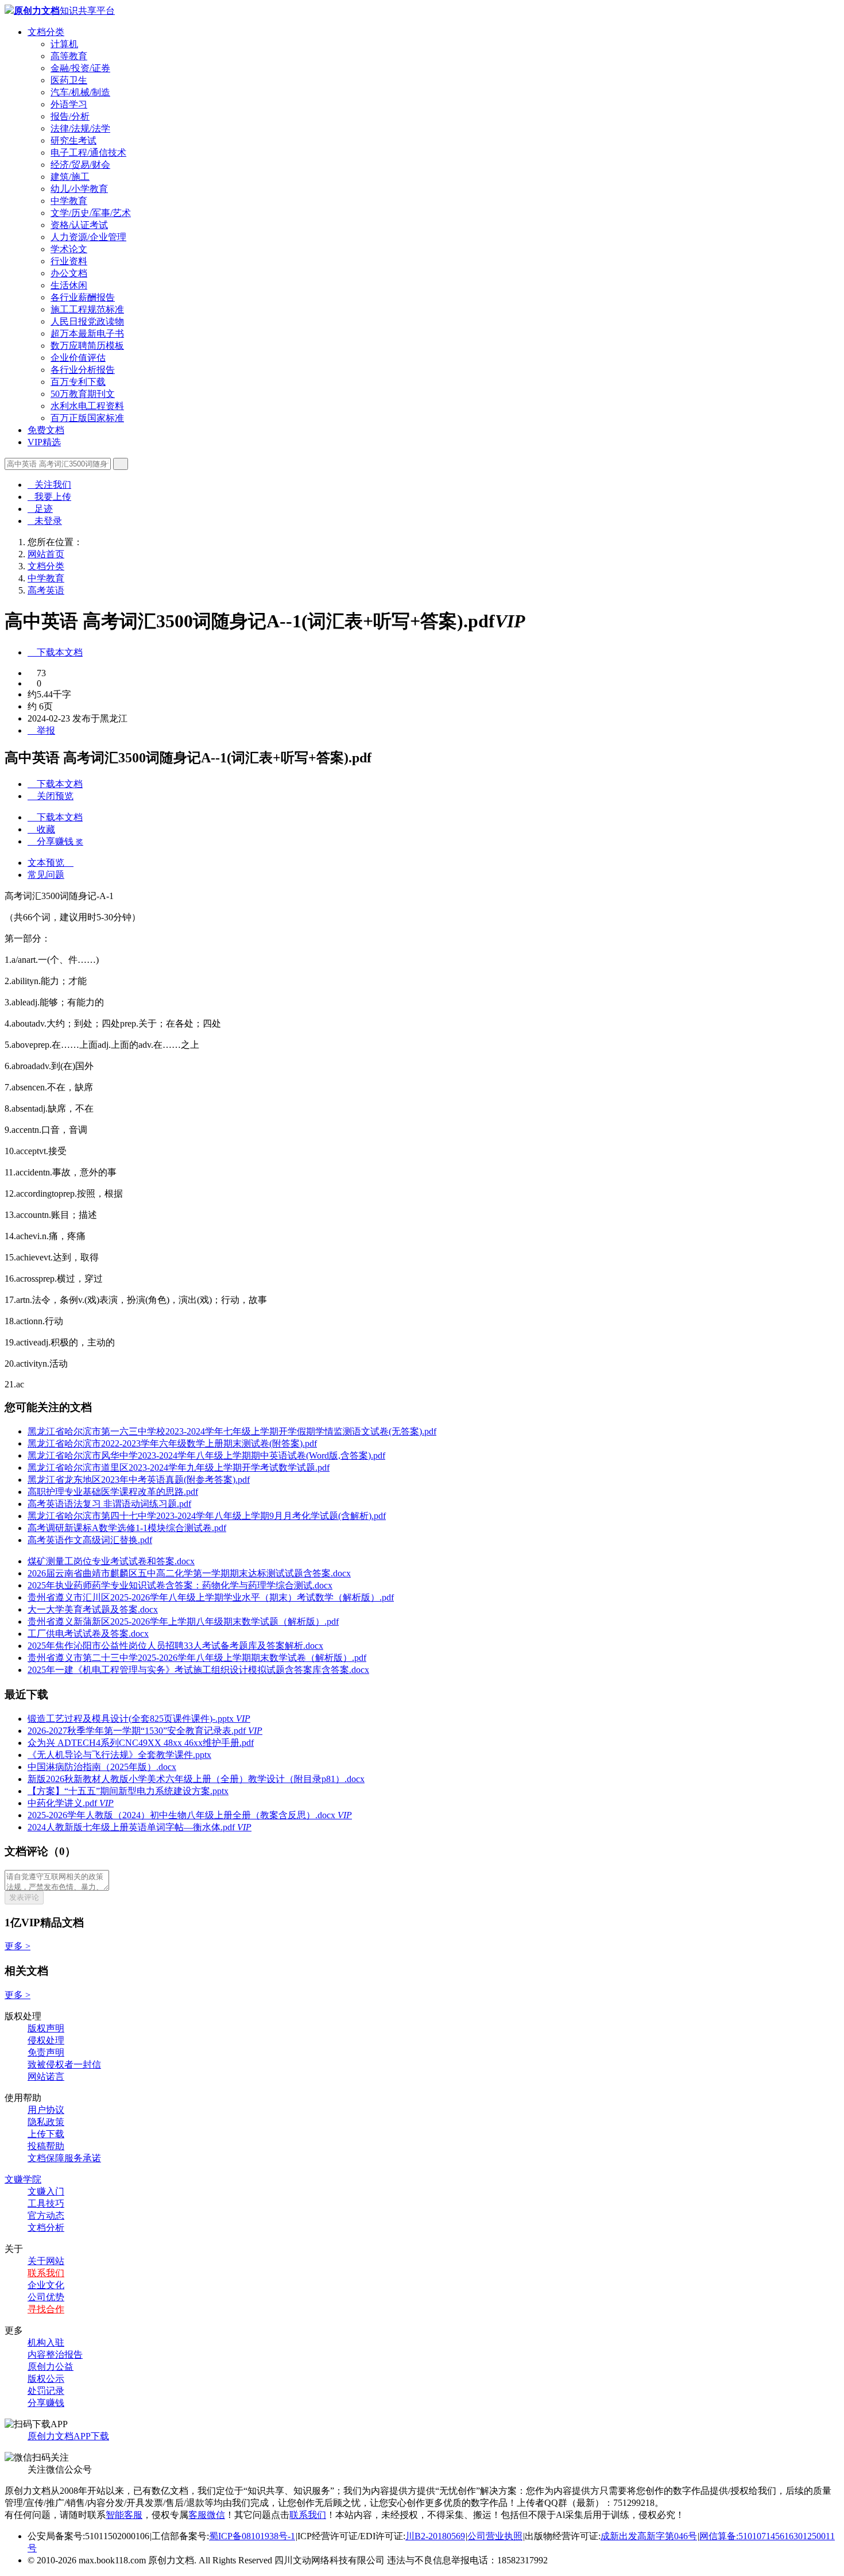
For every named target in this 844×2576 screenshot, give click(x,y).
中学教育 (69, 201)
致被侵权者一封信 (64, 2064)
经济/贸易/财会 (80, 165)
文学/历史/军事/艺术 (91, 213)
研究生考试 (73, 140)
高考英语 (46, 590)
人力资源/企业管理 (88, 237)
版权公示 (46, 2379)
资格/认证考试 (79, 225)
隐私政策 (46, 2122)
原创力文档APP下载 (68, 2436)
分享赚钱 (46, 2403)
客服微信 (207, 2515)
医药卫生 (69, 80)
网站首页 (46, 554)
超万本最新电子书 (87, 333)
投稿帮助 (46, 2146)
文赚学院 (23, 2179)
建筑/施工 (70, 177)
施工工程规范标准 (87, 309)
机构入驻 (46, 2342)
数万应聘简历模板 (87, 346)
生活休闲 (69, 285)
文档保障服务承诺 (64, 2158)
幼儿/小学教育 (79, 189)
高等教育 (69, 56)
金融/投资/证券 (80, 68)
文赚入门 (46, 2191)
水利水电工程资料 (87, 406)
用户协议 (46, 2110)
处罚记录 (46, 2391)
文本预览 (51, 863)
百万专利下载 (78, 382)
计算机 (64, 44)
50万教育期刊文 (83, 394)
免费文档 (46, 430)
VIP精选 (44, 442)
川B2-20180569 (435, 2536)
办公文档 (69, 273)
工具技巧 (46, 2203)
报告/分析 (70, 116)
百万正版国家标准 (87, 418)
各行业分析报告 (83, 370)
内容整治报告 (55, 2355)
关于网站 (46, 2261)
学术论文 (69, 249)
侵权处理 (46, 2040)
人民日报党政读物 (87, 321)
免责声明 (46, 2052)
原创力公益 (51, 2367)
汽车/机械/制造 (80, 92)
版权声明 (46, 2028)
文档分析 (46, 2228)
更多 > (18, 1946)
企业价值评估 (78, 358)
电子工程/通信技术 (88, 153)
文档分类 (46, 32)
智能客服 (124, 2515)
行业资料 (69, 261)
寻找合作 (46, 2309)
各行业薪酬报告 (83, 297)
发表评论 (24, 1897)
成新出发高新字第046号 (649, 2536)
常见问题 (46, 875)
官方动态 (46, 2216)
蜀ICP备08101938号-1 (252, 2536)
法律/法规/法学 (80, 128)
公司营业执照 (495, 2536)
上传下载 (46, 2134)
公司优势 (46, 2297)
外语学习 (69, 104)
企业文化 (46, 2285)
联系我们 (46, 2273)
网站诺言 (46, 2076)
